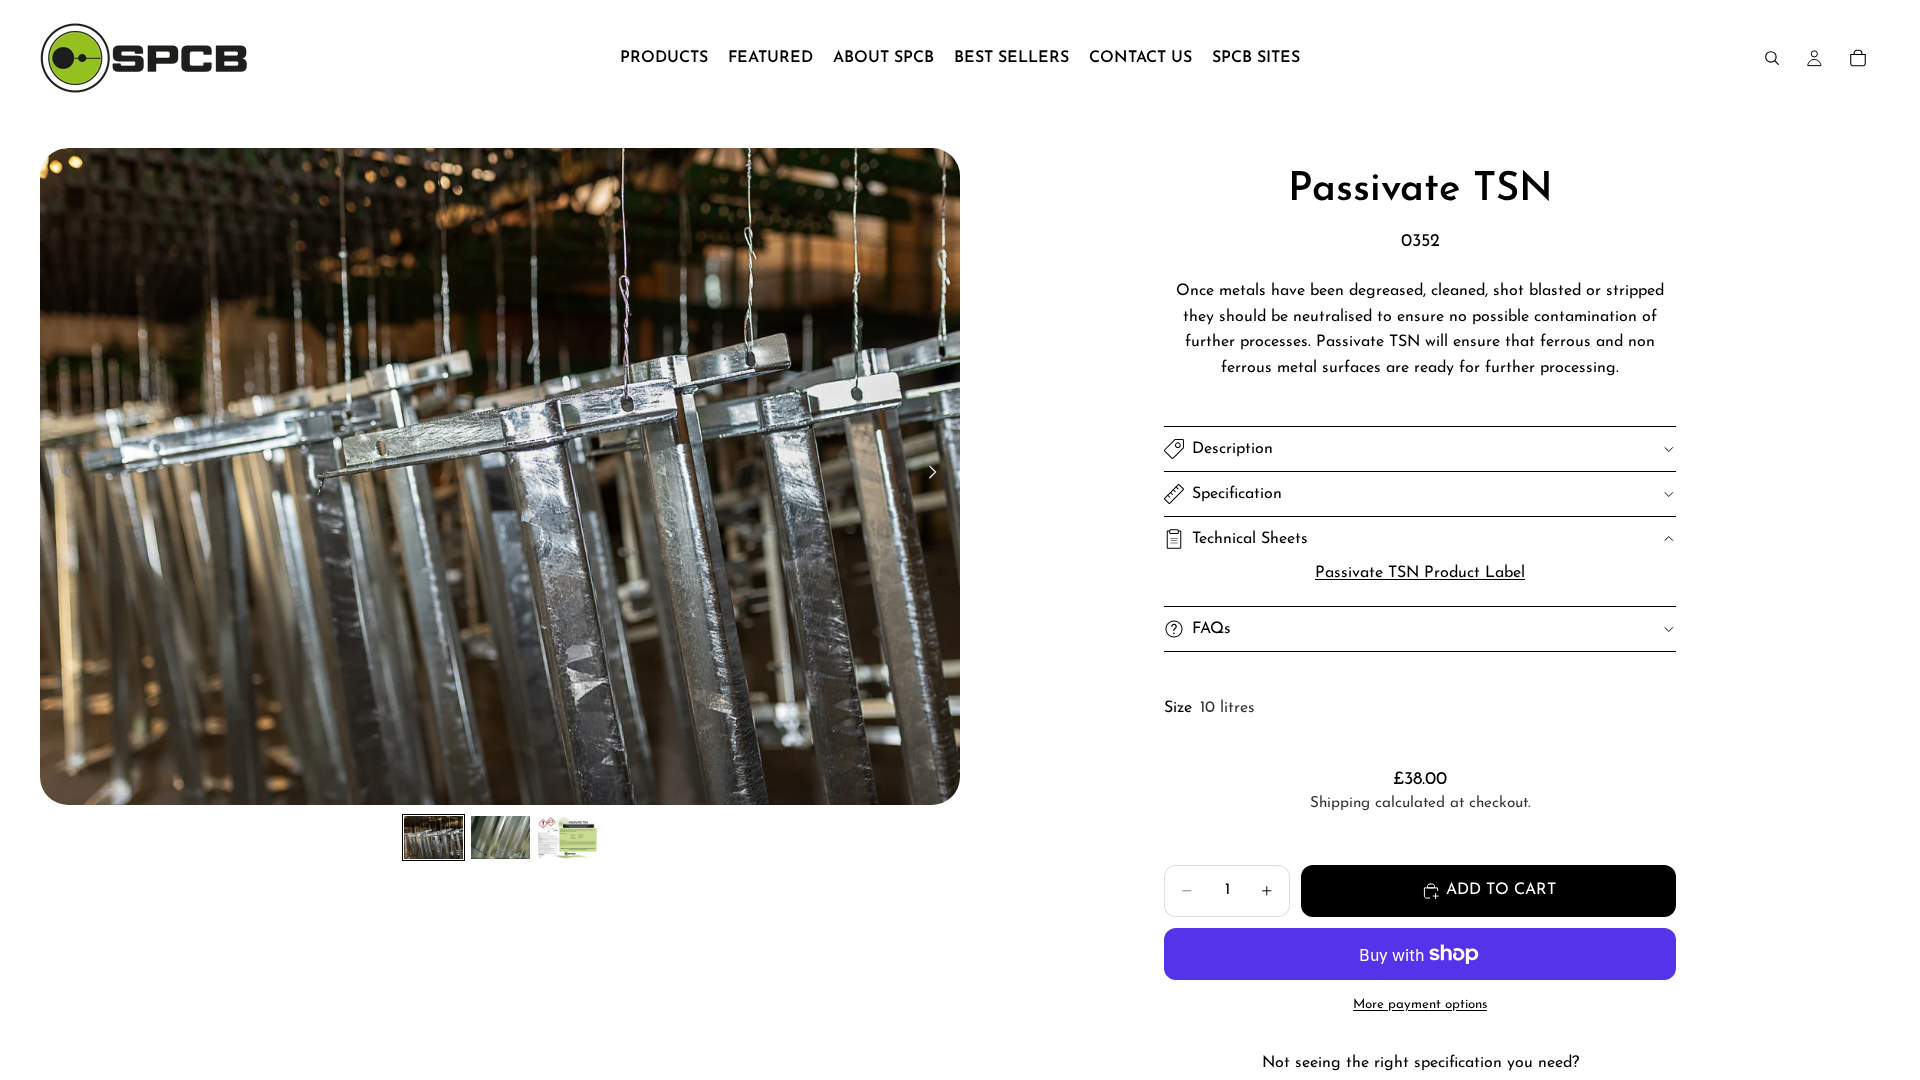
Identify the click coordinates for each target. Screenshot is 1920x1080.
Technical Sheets (1250, 539)
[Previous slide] (62, 477)
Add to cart (1501, 890)
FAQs (1211, 629)
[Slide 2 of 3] (500, 837)
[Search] (1772, 58)
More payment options (1420, 1004)
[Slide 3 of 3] (567, 837)
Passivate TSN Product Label (1420, 573)
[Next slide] (938, 477)
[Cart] (1858, 58)
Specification (1237, 494)
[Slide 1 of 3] (433, 837)
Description (1232, 449)
